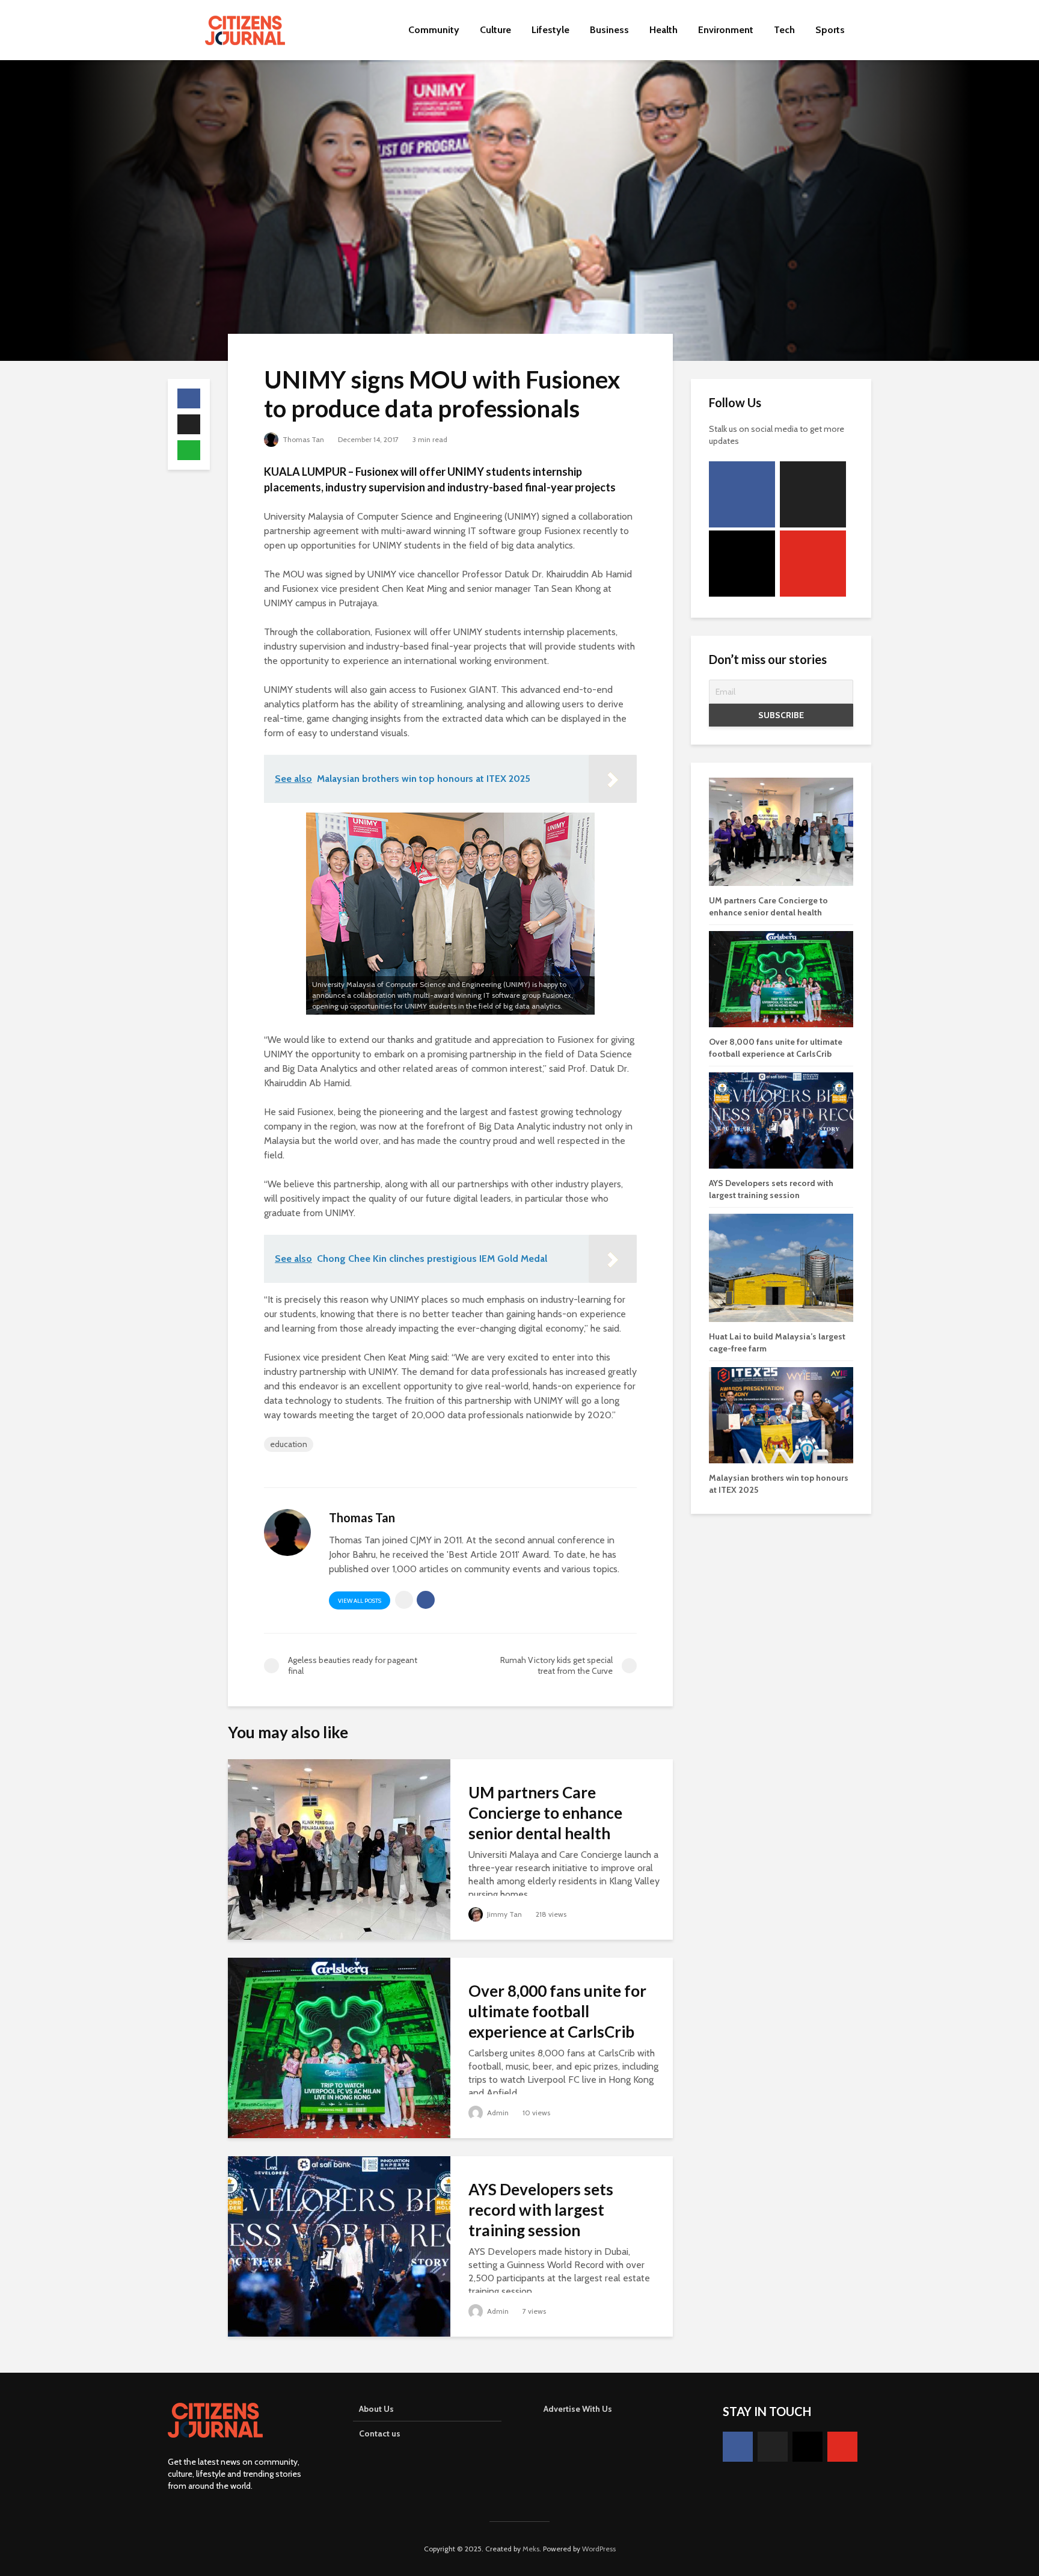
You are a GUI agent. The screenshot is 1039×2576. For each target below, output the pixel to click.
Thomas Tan (302, 439)
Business (609, 30)
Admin (497, 2113)
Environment (726, 30)
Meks (531, 2549)
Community (434, 30)
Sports (830, 30)
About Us (376, 2409)
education (289, 1444)
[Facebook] (742, 494)
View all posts (360, 1601)
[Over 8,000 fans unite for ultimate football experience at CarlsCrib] (339, 2047)
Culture (495, 30)
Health (664, 30)
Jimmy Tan (504, 1914)
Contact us (380, 2433)
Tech (784, 30)
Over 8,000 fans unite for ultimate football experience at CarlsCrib (557, 2011)
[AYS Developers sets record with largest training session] (339, 2246)
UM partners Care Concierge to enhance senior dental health (545, 1813)
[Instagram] (742, 564)
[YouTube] (813, 564)
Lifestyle (550, 30)
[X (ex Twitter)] (813, 494)
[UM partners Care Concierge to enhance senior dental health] (339, 1849)
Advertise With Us (578, 2409)
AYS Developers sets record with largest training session (541, 2210)
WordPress (599, 2549)
